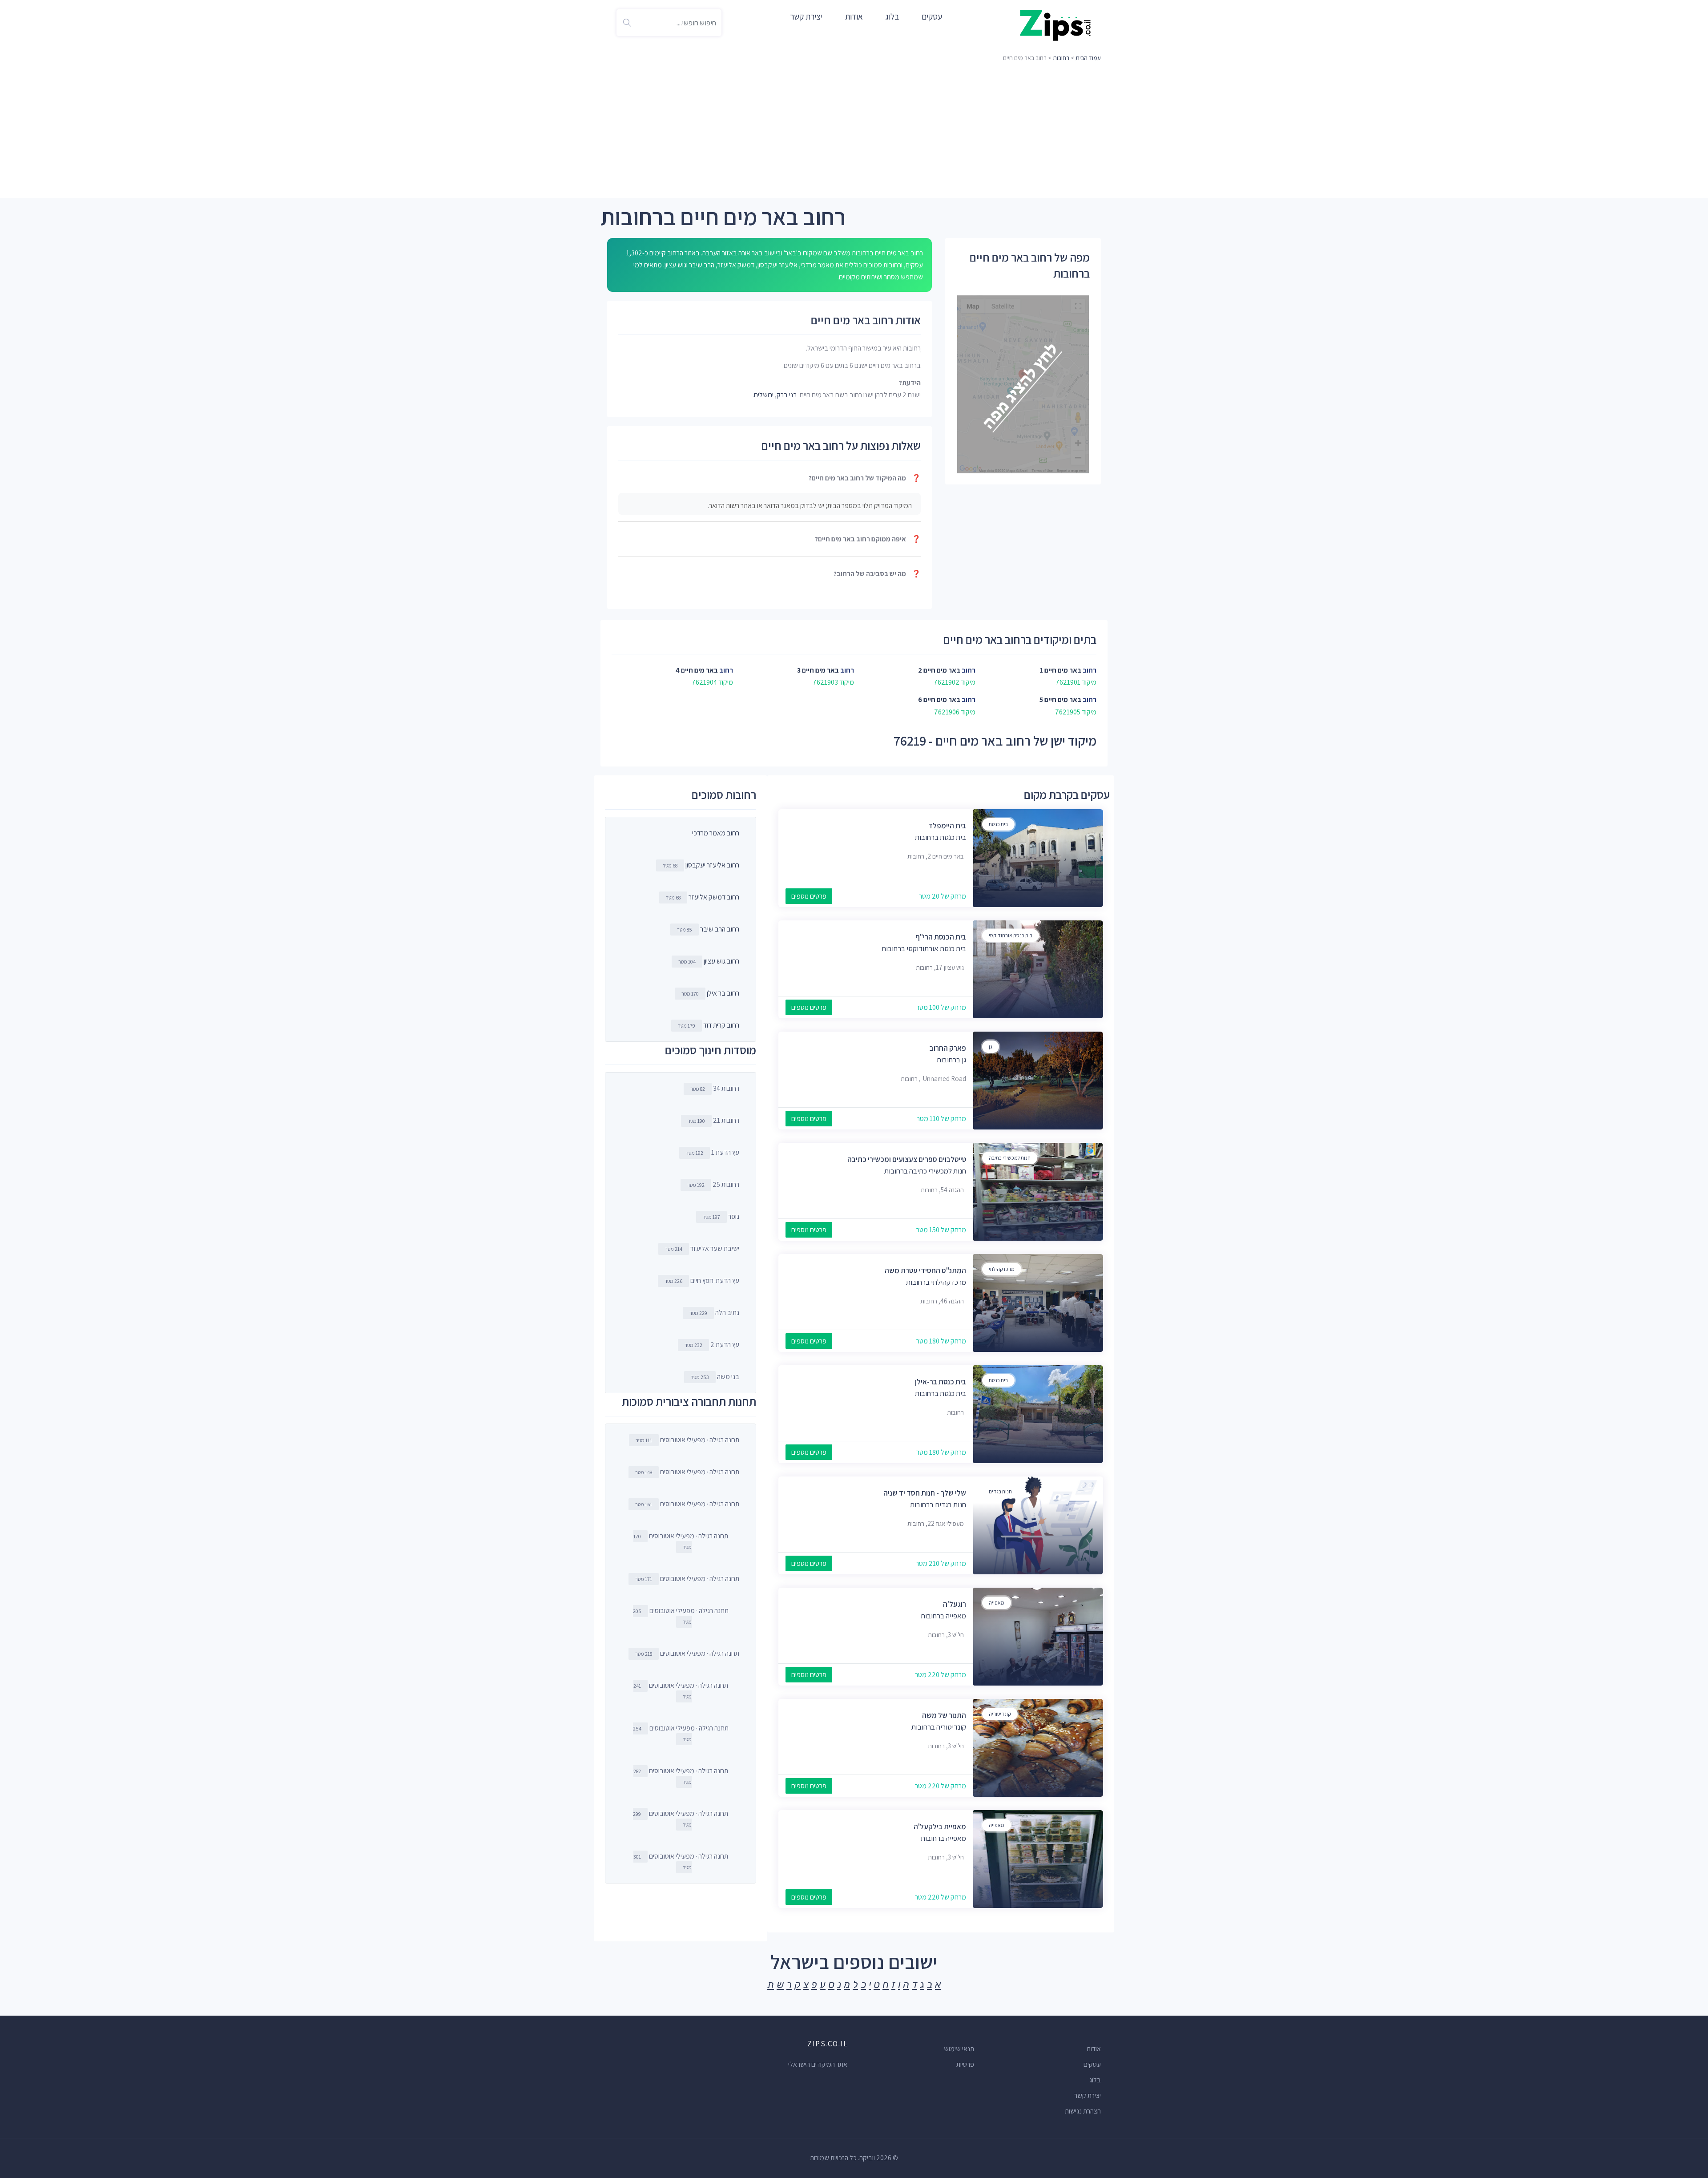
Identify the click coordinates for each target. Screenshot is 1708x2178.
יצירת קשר (806, 16)
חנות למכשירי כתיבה (1010, 1158)
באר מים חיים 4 (697, 670)
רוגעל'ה (955, 1604)
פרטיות (965, 2064)
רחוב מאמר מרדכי (716, 833)
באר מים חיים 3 (818, 670)
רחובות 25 (713, 1184)
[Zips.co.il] (1055, 25)
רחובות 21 (713, 1120)
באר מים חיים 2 (939, 670)
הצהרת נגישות (1083, 2111)
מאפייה (997, 1603)
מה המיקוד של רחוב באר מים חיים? (865, 478)
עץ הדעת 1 (713, 1152)
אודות (854, 16)
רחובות (1061, 58)
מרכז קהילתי (1002, 1269)
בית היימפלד (947, 826)
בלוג (892, 16)
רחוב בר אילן (723, 993)
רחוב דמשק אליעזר (714, 897)
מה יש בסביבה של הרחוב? (877, 574)
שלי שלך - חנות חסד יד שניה (925, 1493)
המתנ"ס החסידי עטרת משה (925, 1270)
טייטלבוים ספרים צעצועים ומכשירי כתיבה (907, 1159)
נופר (721, 1216)
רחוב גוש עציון (721, 961)
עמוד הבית (1088, 58)
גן (991, 1047)
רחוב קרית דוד (721, 1025)
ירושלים (764, 395)
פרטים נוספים (809, 896)
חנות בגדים (1000, 1491)
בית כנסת (998, 824)
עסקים (932, 16)
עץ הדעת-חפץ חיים (702, 1281)
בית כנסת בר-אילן (941, 1382)
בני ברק (787, 395)
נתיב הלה (714, 1313)
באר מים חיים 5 (1060, 700)
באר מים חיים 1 (1060, 670)
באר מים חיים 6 (939, 700)
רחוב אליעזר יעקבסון (712, 865)
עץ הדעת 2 (712, 1345)
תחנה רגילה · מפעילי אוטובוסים (687, 1440)
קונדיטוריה (1000, 1714)
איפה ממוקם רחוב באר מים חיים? (868, 539)
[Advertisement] (854, 131)
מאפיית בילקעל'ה (940, 1827)
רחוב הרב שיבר (720, 929)
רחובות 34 (715, 1088)
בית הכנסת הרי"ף (941, 937)
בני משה (715, 1377)
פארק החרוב (948, 1048)
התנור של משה (944, 1715)
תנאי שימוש (959, 2049)
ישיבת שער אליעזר (702, 1248)
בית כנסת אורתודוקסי (1011, 935)
